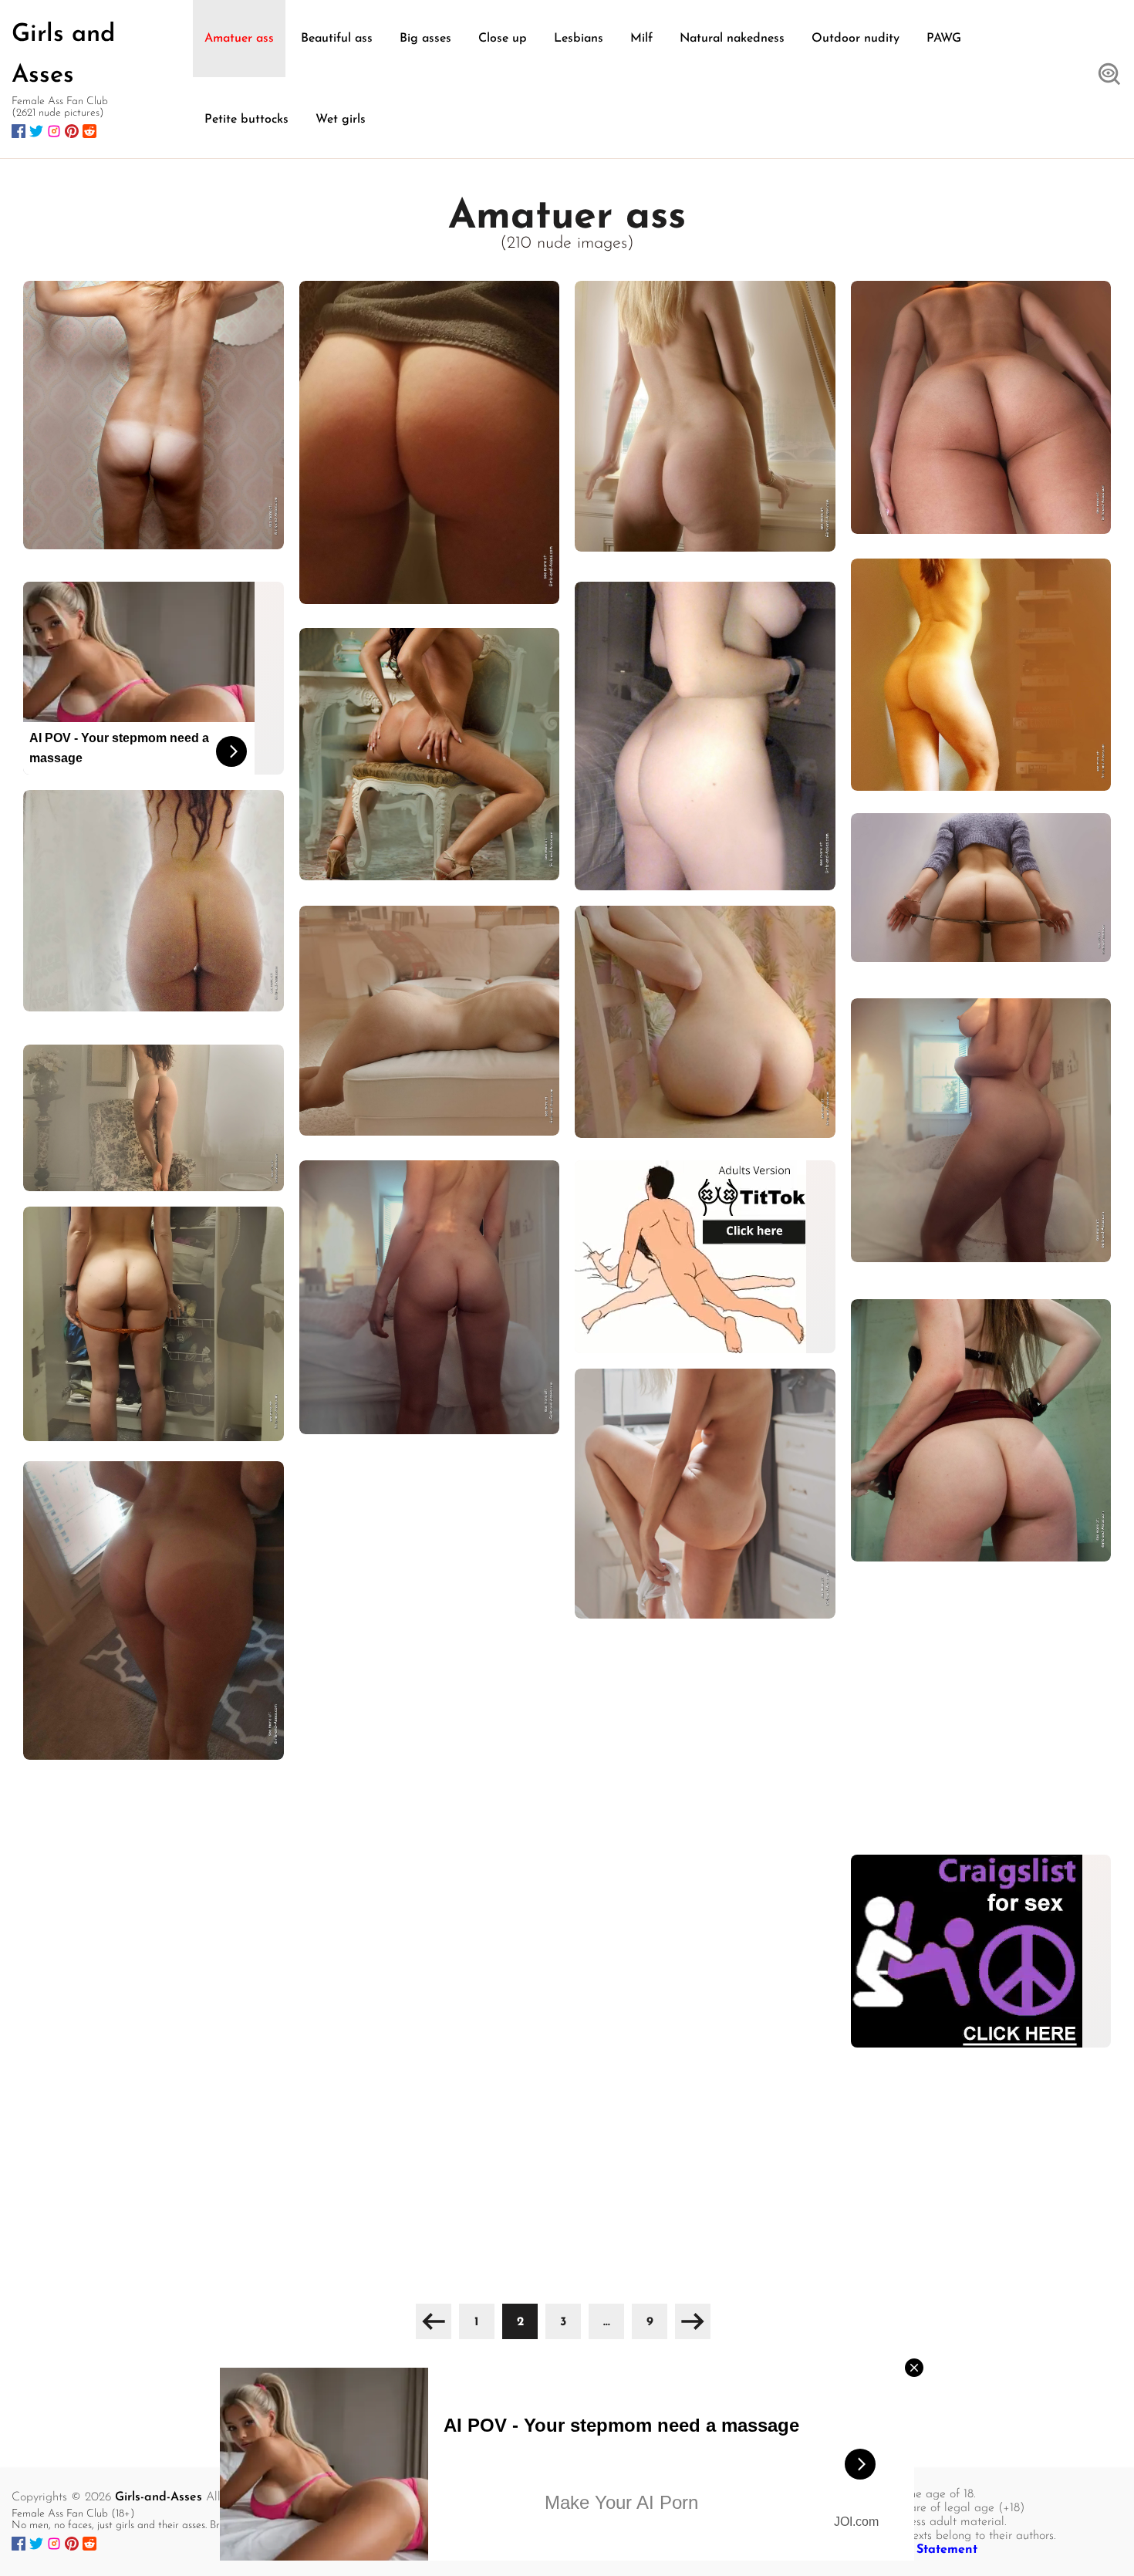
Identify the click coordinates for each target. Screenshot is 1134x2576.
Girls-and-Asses (159, 2497)
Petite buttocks (246, 120)
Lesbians (579, 39)
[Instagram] (54, 131)
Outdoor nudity (856, 39)
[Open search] (1109, 76)
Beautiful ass (337, 39)
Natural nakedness (732, 39)
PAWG (944, 39)
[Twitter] (36, 131)
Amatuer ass (239, 39)
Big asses (425, 39)
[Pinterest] (72, 131)
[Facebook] (19, 131)
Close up (503, 39)
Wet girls (341, 120)
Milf (641, 39)
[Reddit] (89, 131)
